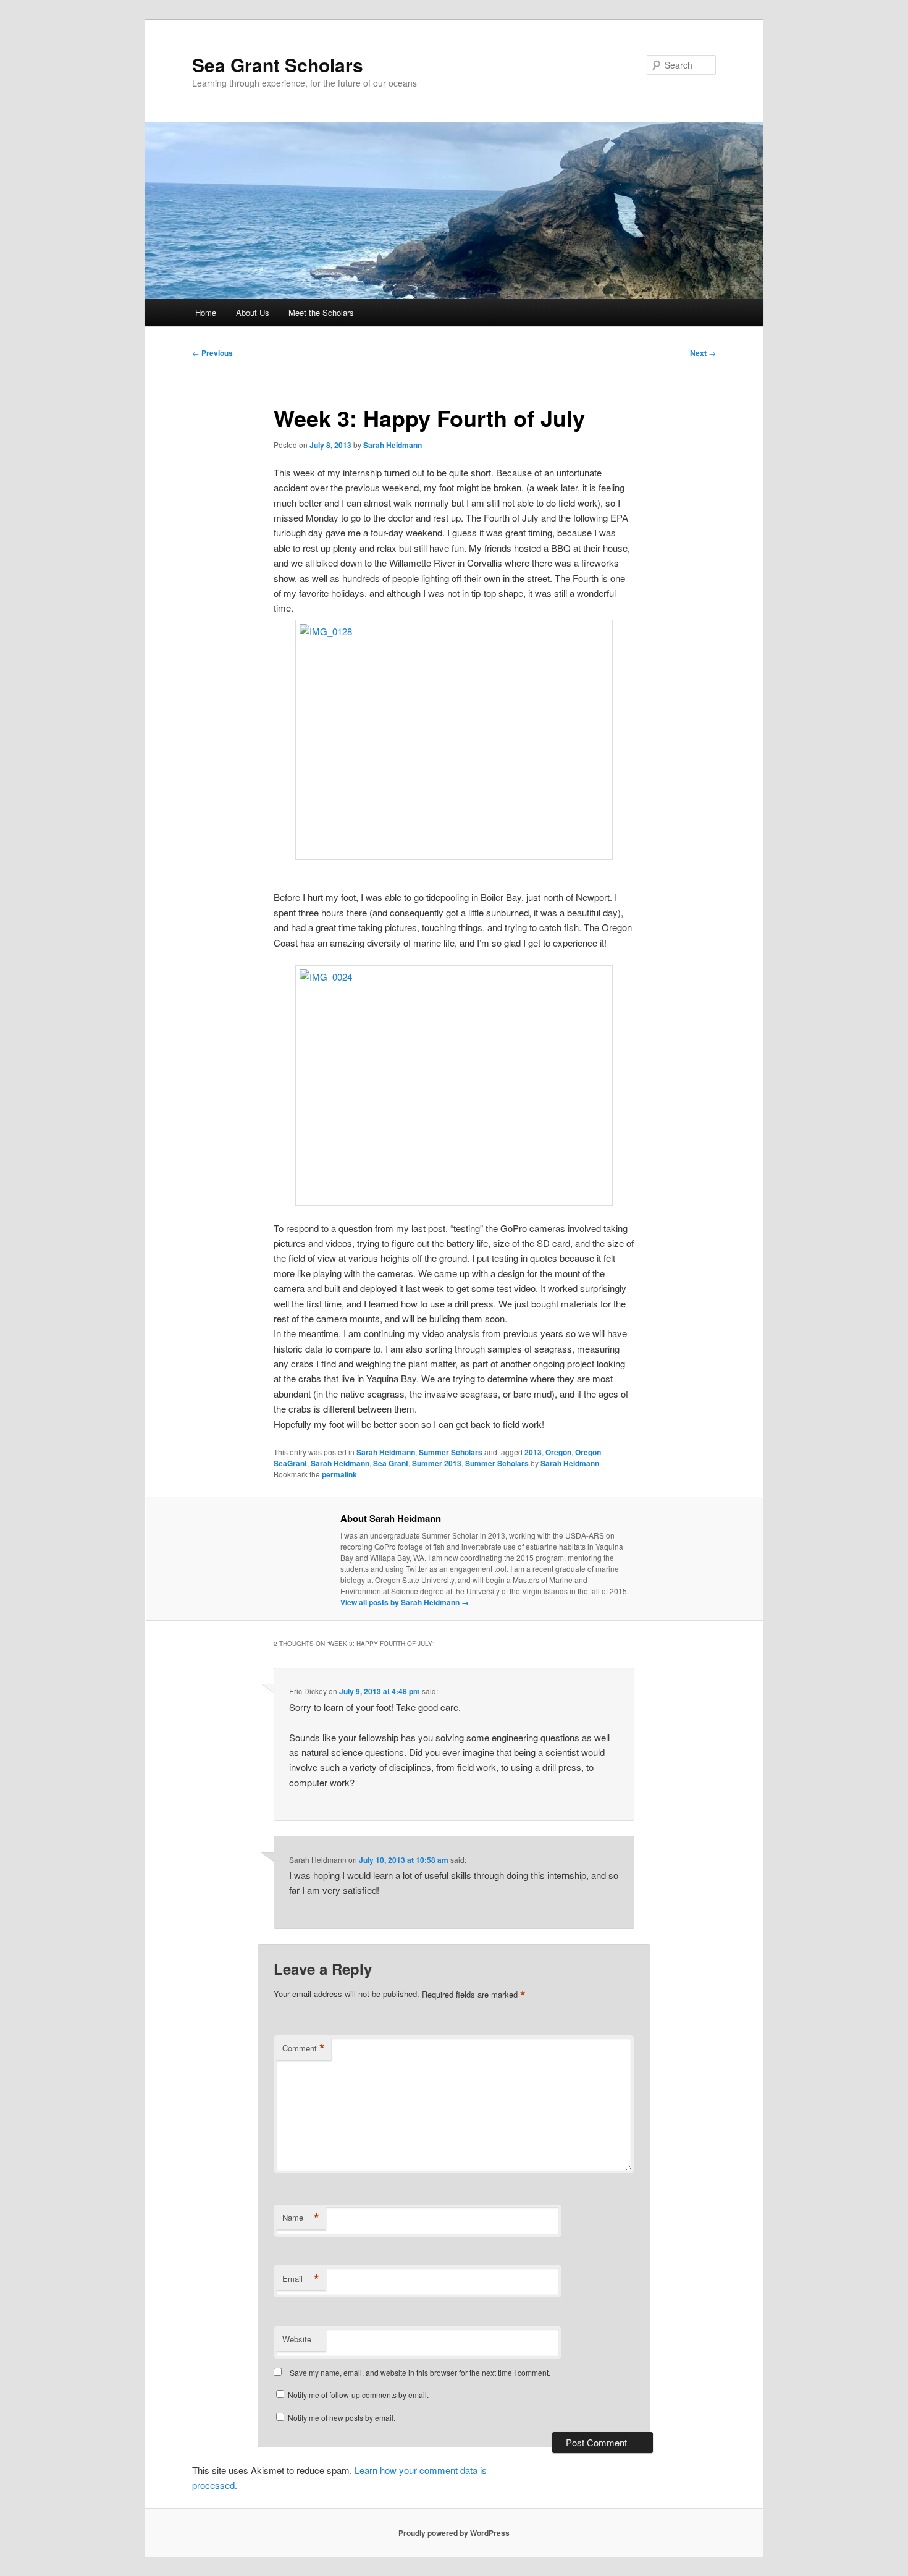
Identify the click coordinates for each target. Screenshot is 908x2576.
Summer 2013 (437, 1463)
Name (301, 2218)
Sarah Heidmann (393, 445)
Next (703, 353)
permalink (339, 1474)
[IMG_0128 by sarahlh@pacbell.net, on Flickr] (454, 740)
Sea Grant (391, 1463)
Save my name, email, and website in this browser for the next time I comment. (420, 2372)
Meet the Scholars (321, 312)
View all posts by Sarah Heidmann (405, 1602)
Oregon (558, 1452)
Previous (212, 353)
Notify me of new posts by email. (342, 2418)
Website (297, 2339)
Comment (304, 2048)
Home (206, 312)
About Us (253, 312)
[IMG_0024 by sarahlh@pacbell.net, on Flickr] (454, 1085)
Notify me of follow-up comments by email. (358, 2395)
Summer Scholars (451, 1452)
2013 (533, 1452)
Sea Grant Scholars (278, 65)
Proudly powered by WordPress (454, 2533)
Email (301, 2279)
